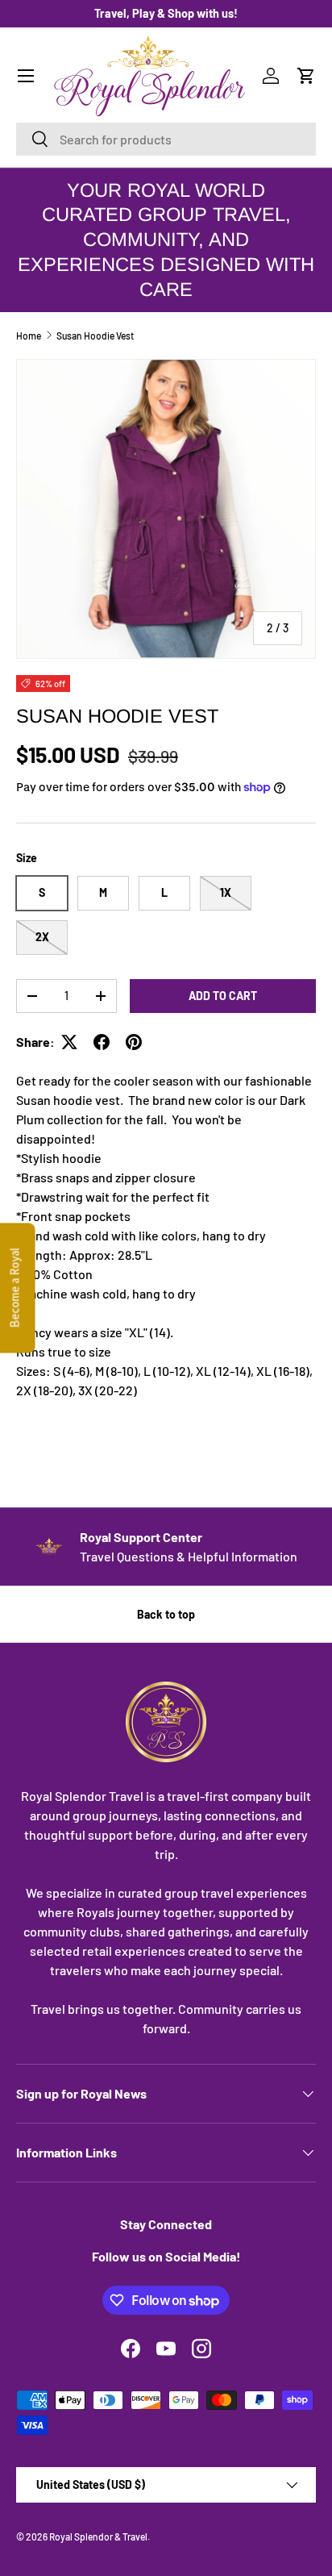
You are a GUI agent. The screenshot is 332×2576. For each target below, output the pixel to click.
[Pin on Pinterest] (134, 1042)
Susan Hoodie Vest (95, 336)
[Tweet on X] (69, 1042)
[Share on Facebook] (102, 1042)
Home (29, 336)
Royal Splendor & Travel (98, 2536)
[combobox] (166, 139)
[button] (306, 76)
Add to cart (223, 996)
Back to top (166, 1614)
